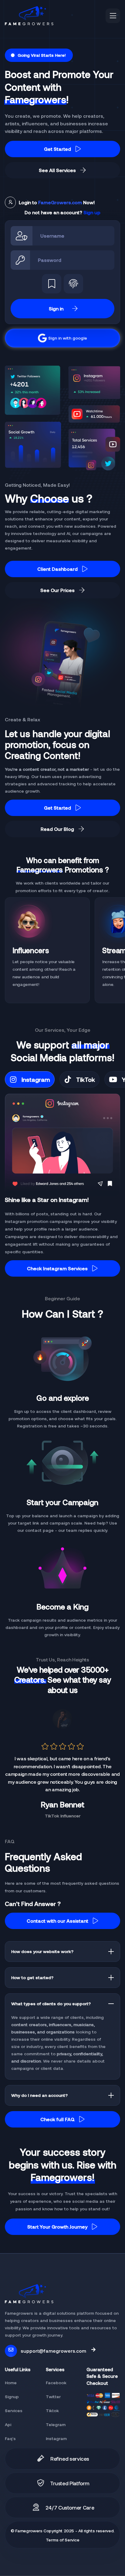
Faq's (10, 2438)
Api (8, 2424)
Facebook (56, 2383)
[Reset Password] (73, 284)
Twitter (53, 2397)
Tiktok (52, 2410)
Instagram (56, 2438)
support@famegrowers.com (53, 2351)
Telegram (56, 2424)
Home (11, 2383)
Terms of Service (63, 2540)
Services (14, 2410)
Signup (12, 2397)
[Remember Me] (52, 284)
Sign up (92, 212)
